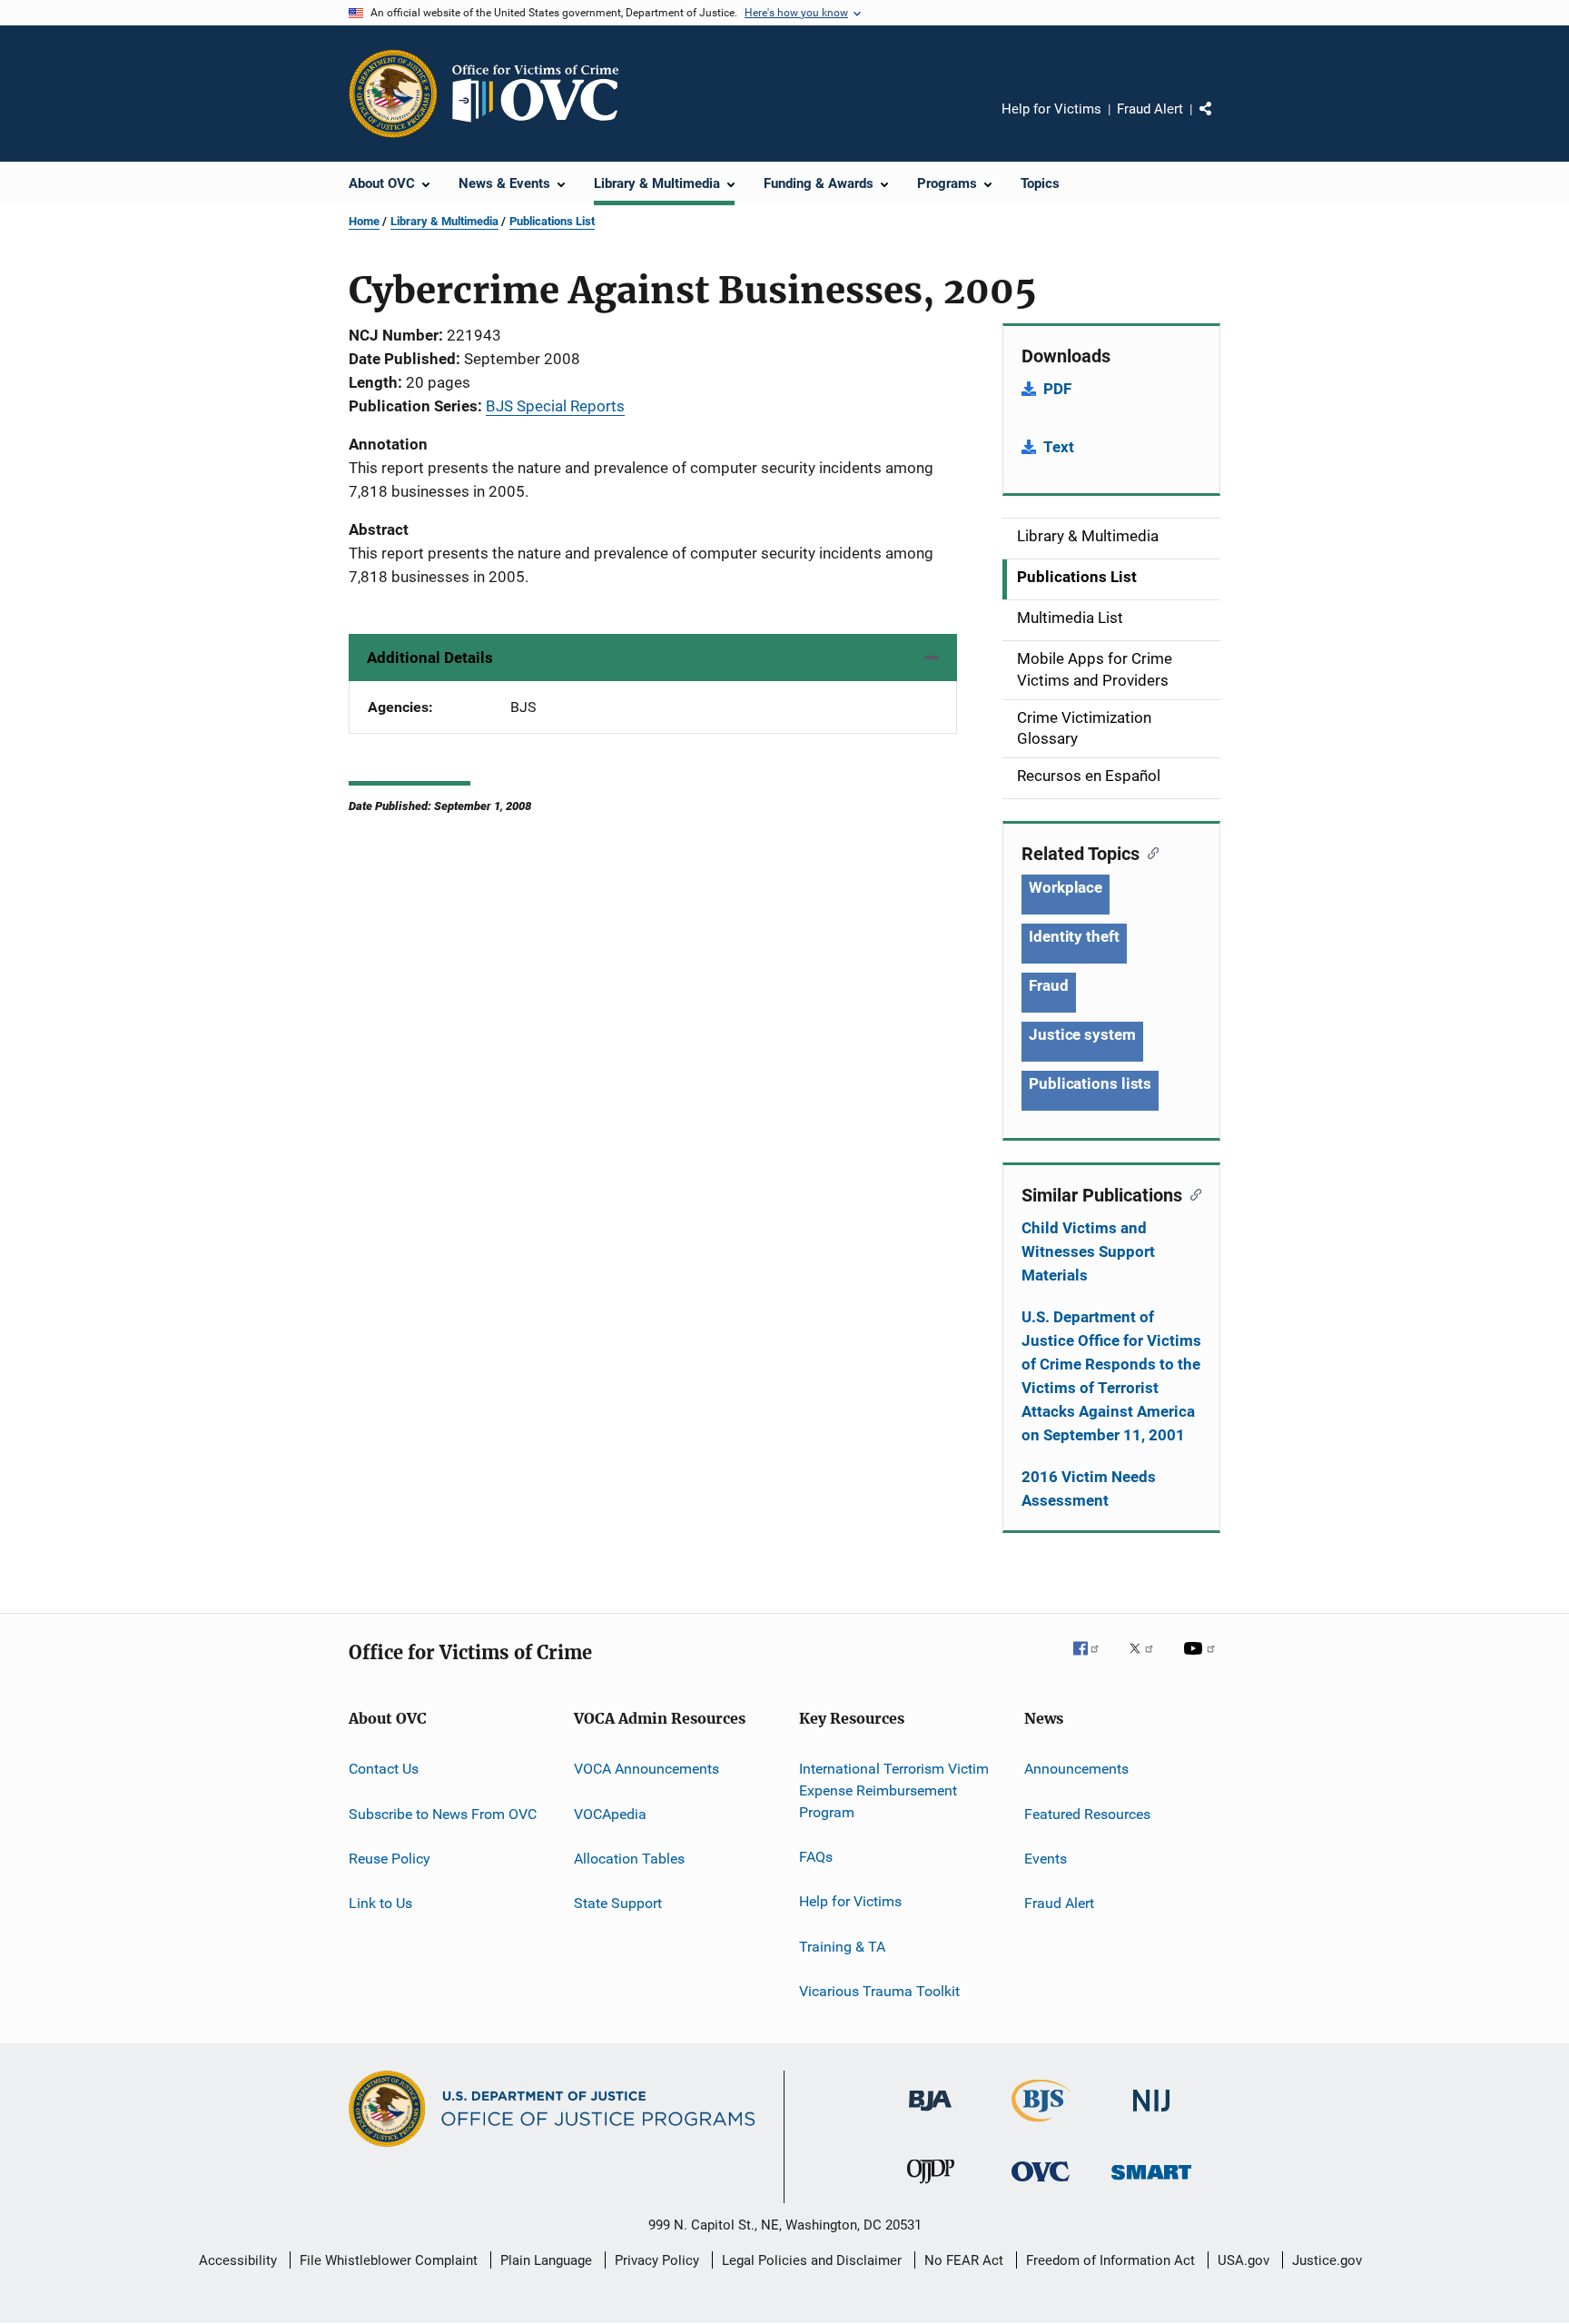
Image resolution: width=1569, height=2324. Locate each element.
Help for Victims (1051, 109)
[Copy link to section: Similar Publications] (1192, 1193)
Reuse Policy (390, 1859)
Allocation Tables (629, 1859)
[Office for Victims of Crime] (1041, 2185)
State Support (618, 1903)
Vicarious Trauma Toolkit (879, 1991)
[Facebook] (1093, 1661)
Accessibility (238, 2260)
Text (1059, 447)
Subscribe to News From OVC (443, 1813)
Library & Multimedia (444, 221)
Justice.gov (1327, 2260)
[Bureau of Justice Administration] (930, 2114)
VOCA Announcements (646, 1769)
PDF (1057, 389)
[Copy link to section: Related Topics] (1149, 852)
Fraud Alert (1150, 109)
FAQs (816, 1857)
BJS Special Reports (555, 406)
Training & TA (842, 1947)
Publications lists (1090, 1083)
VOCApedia (610, 1813)
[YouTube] (1202, 1661)
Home (364, 221)
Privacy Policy (657, 2260)
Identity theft (1074, 936)
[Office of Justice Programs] (393, 94)
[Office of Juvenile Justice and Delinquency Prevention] (931, 2187)
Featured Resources (1087, 1813)
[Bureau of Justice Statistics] (1041, 2125)
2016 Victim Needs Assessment (1089, 1488)
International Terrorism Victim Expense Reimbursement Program (894, 1790)
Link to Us (380, 1903)
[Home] (543, 94)
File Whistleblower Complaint (389, 2260)
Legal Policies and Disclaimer (812, 2260)
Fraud (1049, 985)
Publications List (552, 221)
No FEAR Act (964, 2260)
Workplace (1066, 887)
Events (1046, 1859)
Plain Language (546, 2260)
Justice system (1082, 1034)
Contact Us (384, 1769)
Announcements (1076, 1769)
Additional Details (430, 658)
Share (1220, 122)
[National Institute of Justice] (1151, 2115)
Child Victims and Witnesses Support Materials (1088, 1251)
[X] (1148, 1661)
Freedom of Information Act (1110, 2260)
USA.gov (1243, 2260)
